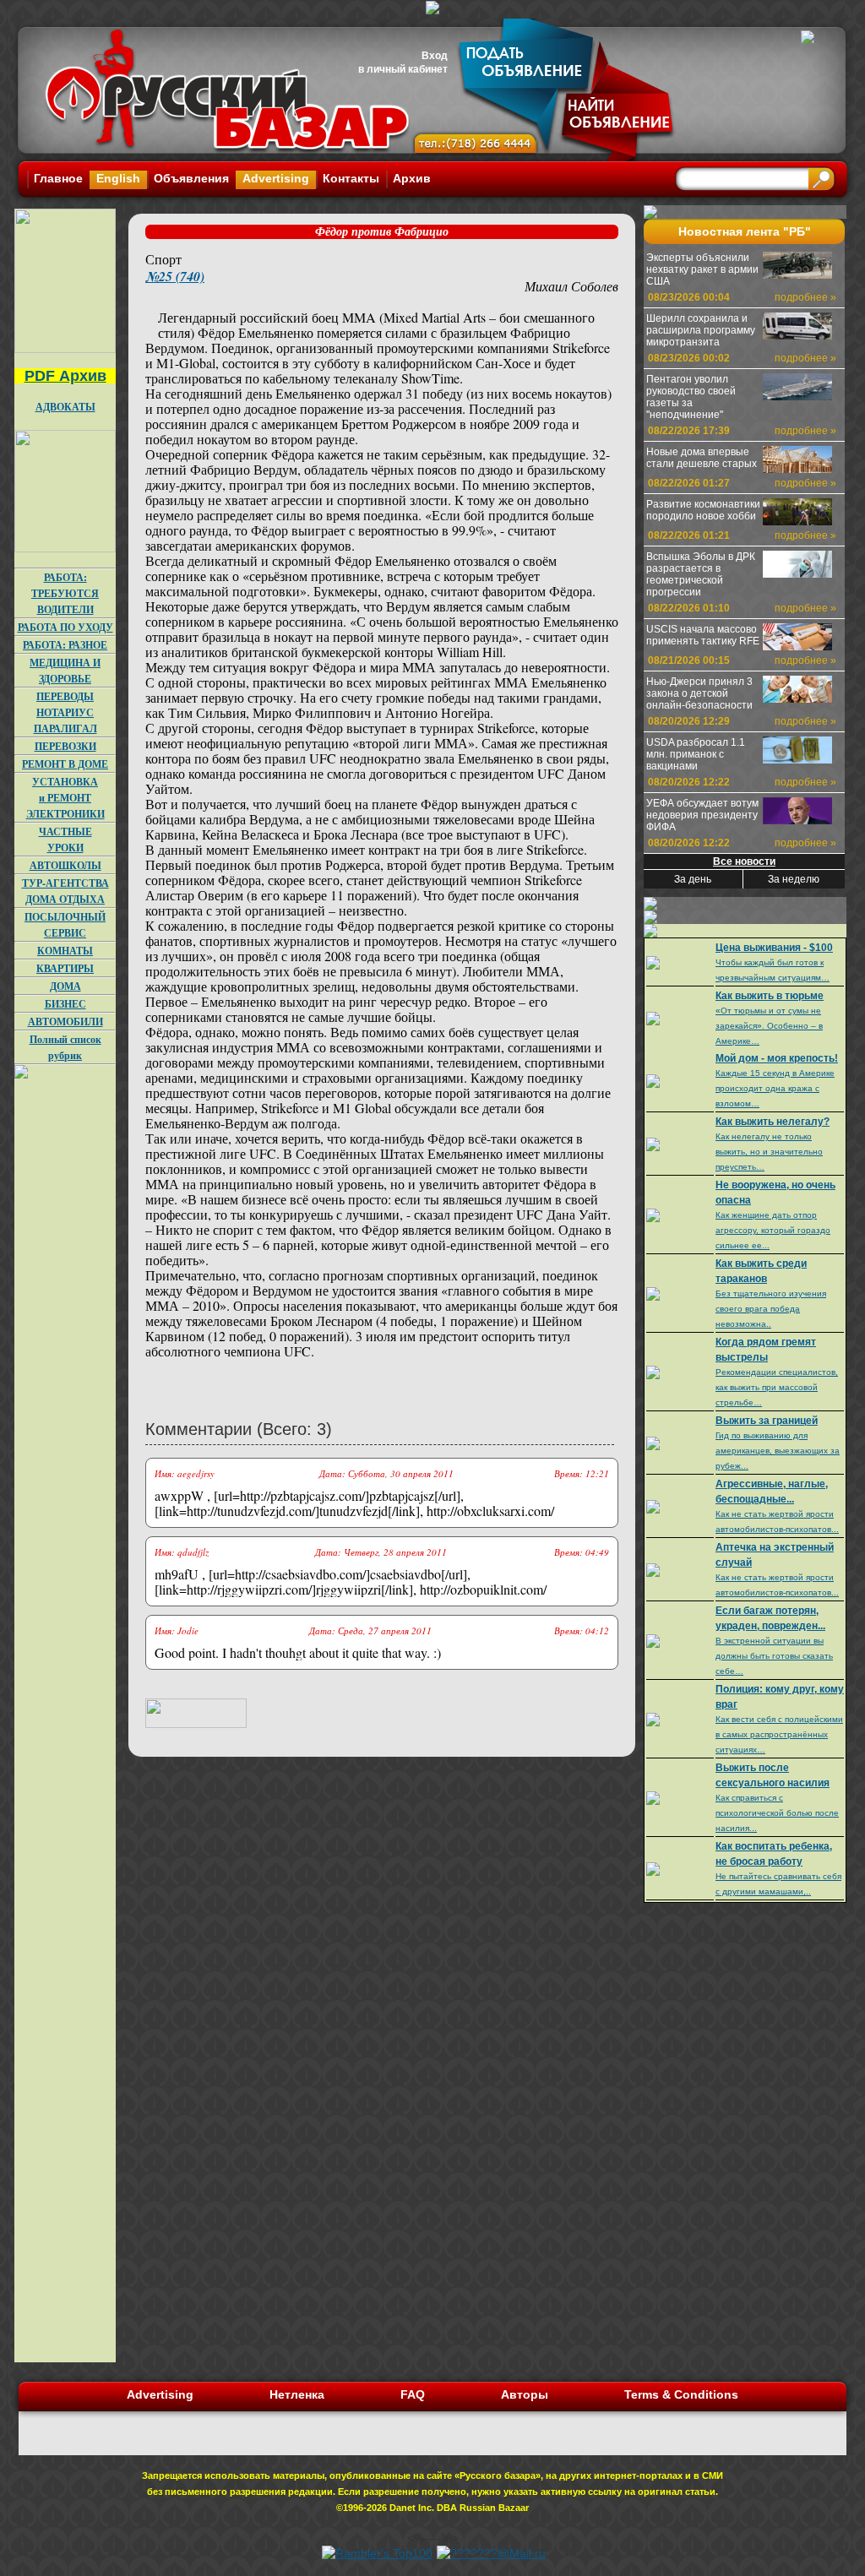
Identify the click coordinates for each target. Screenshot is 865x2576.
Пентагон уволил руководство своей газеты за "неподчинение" (691, 397)
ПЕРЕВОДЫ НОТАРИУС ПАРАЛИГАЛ (65, 712)
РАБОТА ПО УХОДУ (65, 627)
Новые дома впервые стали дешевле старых (702, 458)
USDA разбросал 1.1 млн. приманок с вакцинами (696, 754)
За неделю (794, 879)
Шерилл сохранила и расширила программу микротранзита (701, 330)
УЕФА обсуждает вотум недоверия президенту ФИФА (702, 815)
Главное (58, 178)
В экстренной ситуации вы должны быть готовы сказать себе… (774, 1656)
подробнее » (805, 297)
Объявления (191, 178)
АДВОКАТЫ (65, 407)
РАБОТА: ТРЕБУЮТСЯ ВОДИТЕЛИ (65, 593)
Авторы (525, 2394)
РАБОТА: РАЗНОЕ (65, 645)
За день (693, 879)
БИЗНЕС (65, 1004)
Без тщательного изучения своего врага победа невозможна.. (771, 1309)
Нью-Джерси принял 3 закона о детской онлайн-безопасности (699, 693)
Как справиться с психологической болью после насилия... (777, 1813)
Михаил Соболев (571, 286)
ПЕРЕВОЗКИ (65, 746)
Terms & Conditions (681, 2394)
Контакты (351, 178)
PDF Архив (65, 376)
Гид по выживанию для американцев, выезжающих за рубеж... (778, 1451)
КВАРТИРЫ (65, 968)
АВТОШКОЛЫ (65, 865)
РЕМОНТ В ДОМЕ (65, 764)
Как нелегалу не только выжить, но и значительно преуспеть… (769, 1152)
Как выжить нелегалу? (773, 1122)
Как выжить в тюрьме (770, 996)
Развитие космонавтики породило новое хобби (703, 510)
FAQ (413, 2394)
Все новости (744, 861)
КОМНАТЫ (65, 951)
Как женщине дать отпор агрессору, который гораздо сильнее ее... (773, 1230)
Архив (412, 178)
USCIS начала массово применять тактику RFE (703, 635)
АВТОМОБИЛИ (65, 1022)
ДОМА (65, 986)
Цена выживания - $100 (774, 948)
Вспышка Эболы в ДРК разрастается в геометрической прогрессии (701, 574)
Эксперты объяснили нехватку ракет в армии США (702, 269)
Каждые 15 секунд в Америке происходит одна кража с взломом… (775, 1088)
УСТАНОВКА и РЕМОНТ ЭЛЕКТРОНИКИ (65, 798)
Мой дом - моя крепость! (777, 1058)
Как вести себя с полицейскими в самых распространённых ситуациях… (779, 1734)
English (118, 178)
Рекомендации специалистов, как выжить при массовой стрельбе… (777, 1387)
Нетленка (297, 2394)
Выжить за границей (767, 1421)
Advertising (276, 178)
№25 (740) (175, 276)
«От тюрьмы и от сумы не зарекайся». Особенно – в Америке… (769, 1026)
